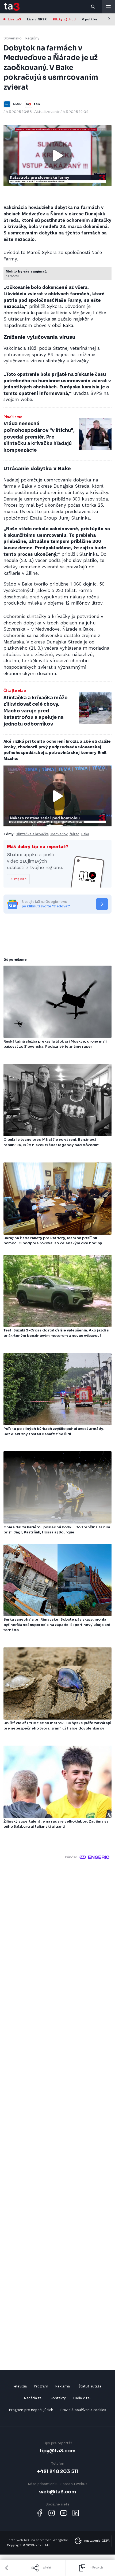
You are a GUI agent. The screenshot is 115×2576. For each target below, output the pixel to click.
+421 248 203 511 (58, 2471)
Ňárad (74, 834)
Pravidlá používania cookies (83, 2410)
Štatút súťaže (90, 2386)
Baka (85, 834)
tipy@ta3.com (57, 2451)
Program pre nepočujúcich (31, 2410)
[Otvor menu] (108, 7)
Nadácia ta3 (34, 2398)
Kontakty (58, 2398)
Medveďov (59, 834)
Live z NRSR (37, 19)
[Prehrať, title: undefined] (57, 156)
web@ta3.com (57, 2492)
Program (41, 2386)
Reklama (62, 2386)
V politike (90, 19)
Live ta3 (14, 19)
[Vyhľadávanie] (93, 7)
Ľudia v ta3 (82, 2398)
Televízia (19, 2386)
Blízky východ (64, 19)
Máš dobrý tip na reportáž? (38, 847)
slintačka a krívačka (32, 834)
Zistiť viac (18, 879)
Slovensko (13, 38)
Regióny (32, 38)
